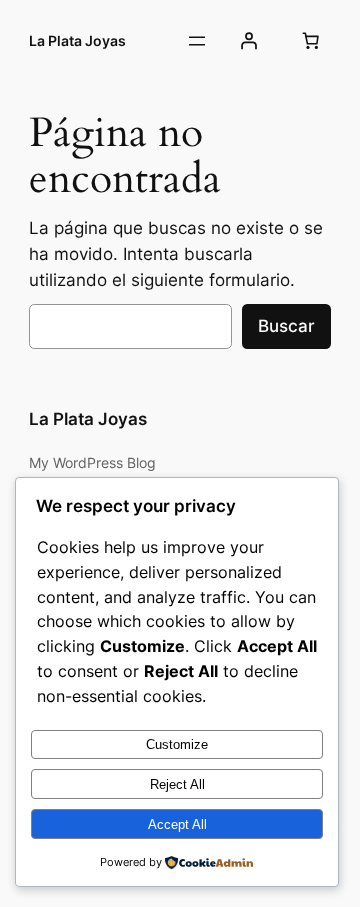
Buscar (286, 326)
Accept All (177, 824)
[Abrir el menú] (197, 41)
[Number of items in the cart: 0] (310, 41)
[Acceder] (249, 41)
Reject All (177, 784)
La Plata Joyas (77, 40)
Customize (177, 744)
